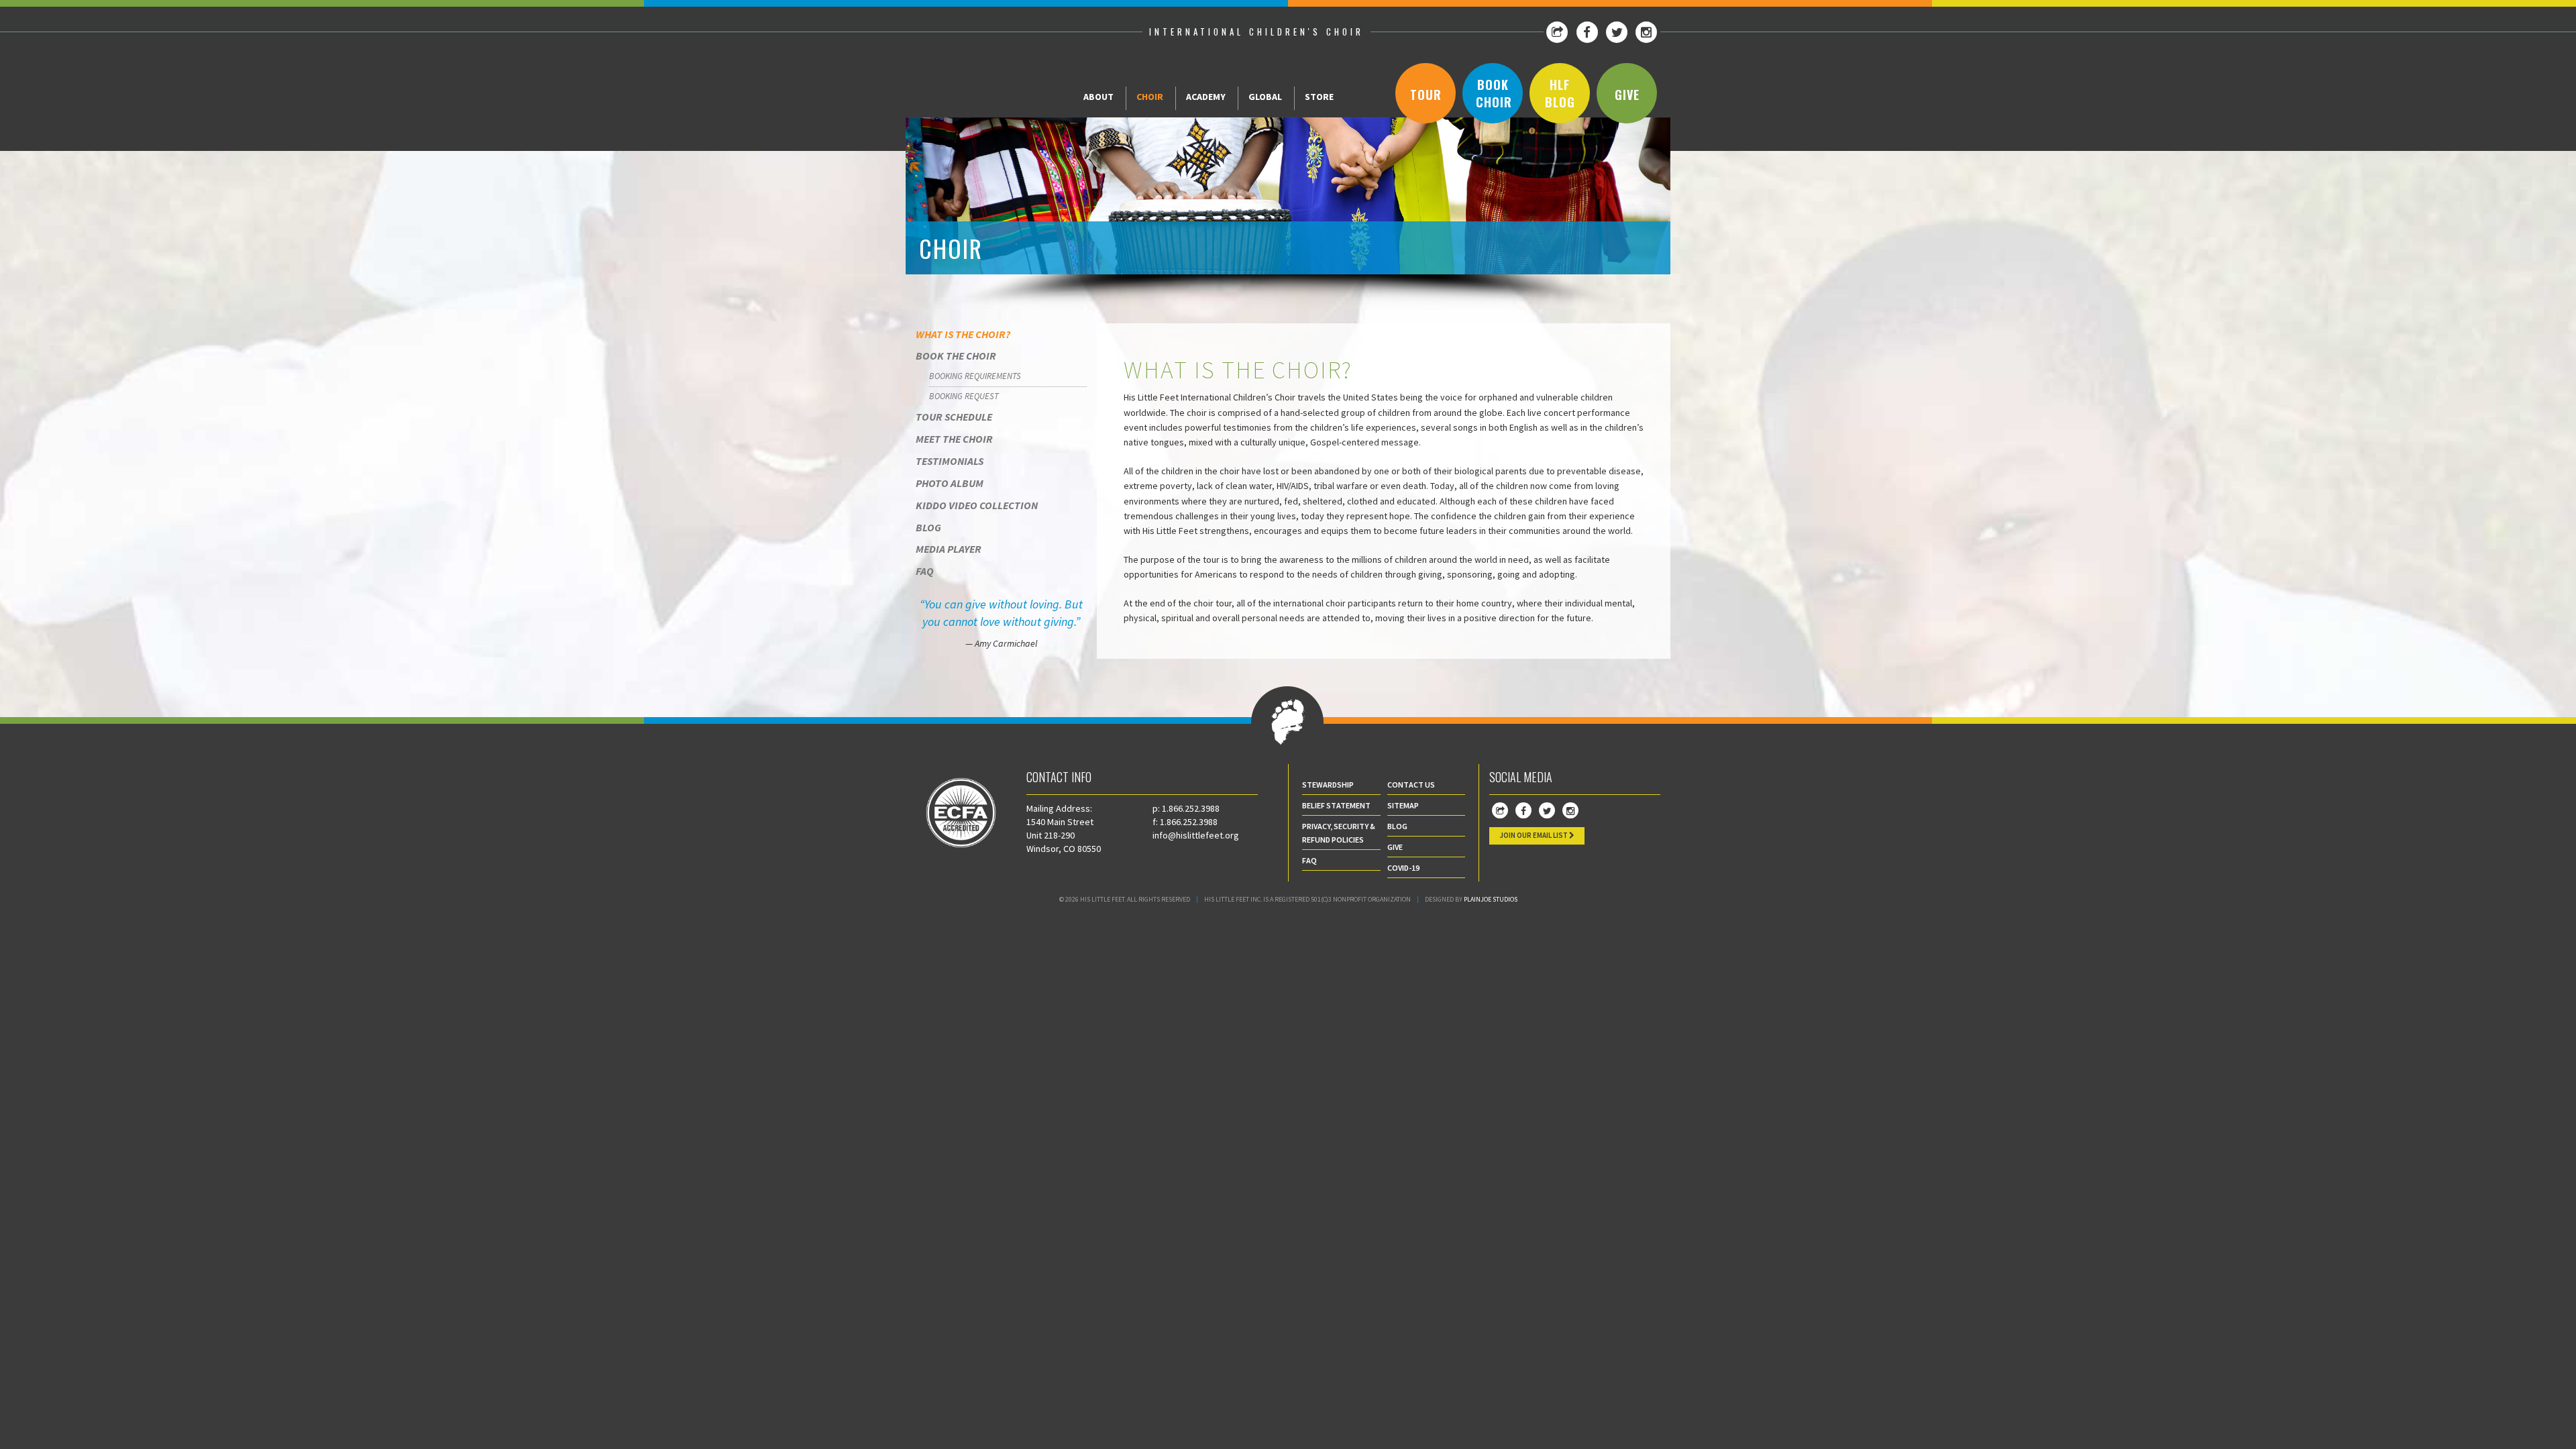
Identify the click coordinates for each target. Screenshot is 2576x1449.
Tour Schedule (954, 417)
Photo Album (950, 483)
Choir (1150, 97)
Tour (1426, 95)
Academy (1206, 97)
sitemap (1403, 805)
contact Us (1411, 785)
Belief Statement (1336, 805)
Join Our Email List (1534, 835)
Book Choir (1494, 93)
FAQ (925, 571)
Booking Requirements (975, 376)
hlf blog (1560, 93)
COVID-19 (1403, 868)
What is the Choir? (963, 334)
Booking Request (964, 396)
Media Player (949, 549)
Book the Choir (956, 356)
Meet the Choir (954, 439)
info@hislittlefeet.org (1196, 835)
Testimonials (950, 461)
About (1098, 97)
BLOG (1397, 826)
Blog (928, 527)
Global (1265, 97)
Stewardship (1328, 785)
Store (1319, 97)
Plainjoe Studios (1491, 899)
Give (1627, 95)
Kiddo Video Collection (977, 505)
